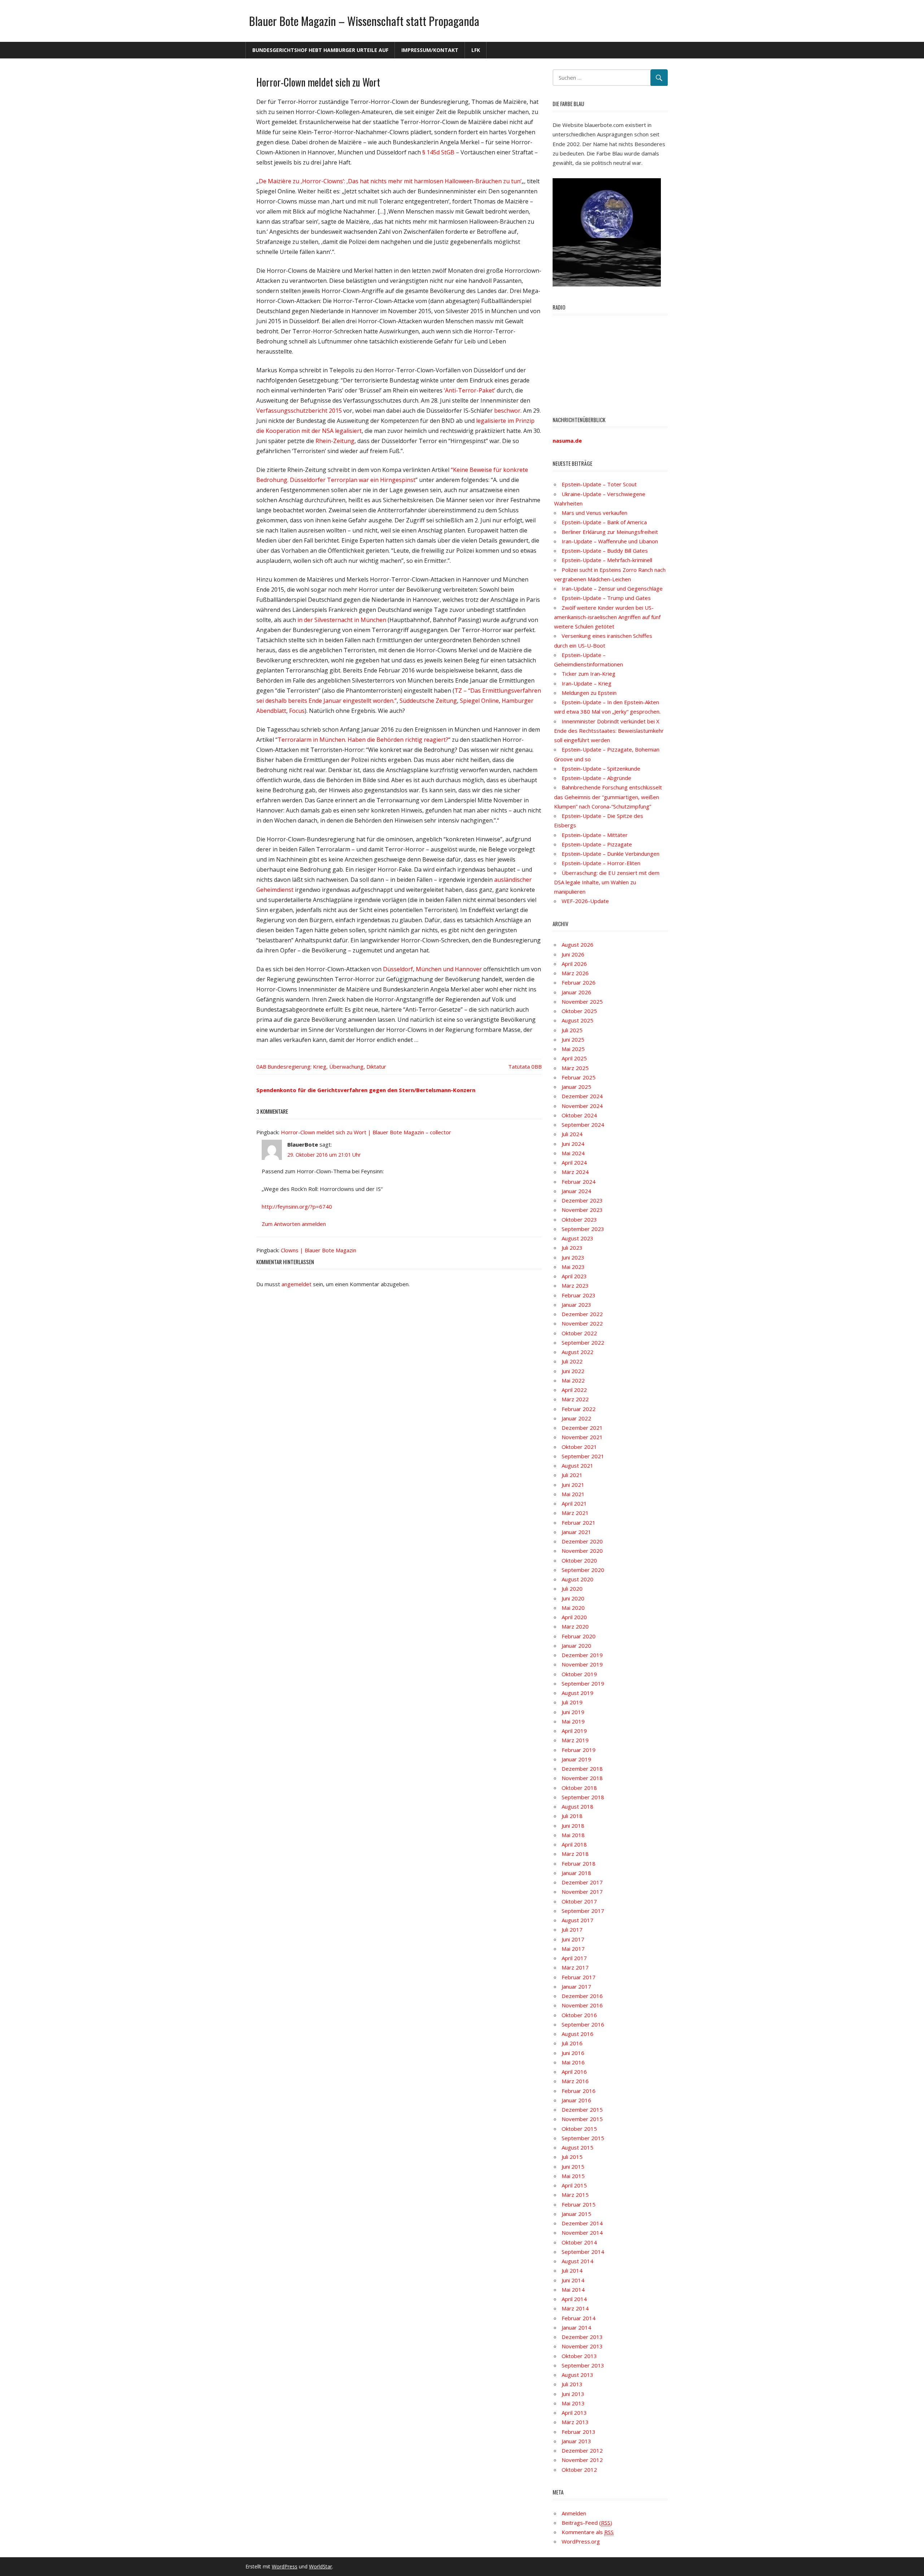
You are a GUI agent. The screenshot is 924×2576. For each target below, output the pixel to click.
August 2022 (577, 1352)
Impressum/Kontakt (430, 50)
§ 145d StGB (438, 152)
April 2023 (574, 1276)
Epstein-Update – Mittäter (595, 835)
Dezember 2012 (582, 2450)
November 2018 (582, 1778)
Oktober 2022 (579, 1333)
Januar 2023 (576, 1305)
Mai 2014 (573, 2290)
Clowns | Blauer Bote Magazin (319, 1250)
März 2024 (575, 1172)
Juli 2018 (572, 1816)
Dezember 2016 (582, 1996)
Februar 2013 (579, 2432)
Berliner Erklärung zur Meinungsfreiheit (610, 532)
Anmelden (574, 2513)
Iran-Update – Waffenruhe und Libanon (610, 541)
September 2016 (583, 2024)
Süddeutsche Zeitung (428, 701)
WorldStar (321, 2566)
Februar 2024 (579, 1182)
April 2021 (574, 1503)
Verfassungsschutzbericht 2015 (299, 411)
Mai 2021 (573, 1494)
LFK (476, 50)
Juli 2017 (572, 1929)
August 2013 (577, 2375)
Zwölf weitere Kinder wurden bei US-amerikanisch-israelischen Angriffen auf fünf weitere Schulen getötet (607, 617)
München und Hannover (449, 969)
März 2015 (575, 2195)
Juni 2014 (573, 2280)
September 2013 (583, 2365)
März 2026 (575, 973)
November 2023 (582, 1210)
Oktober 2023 (579, 1219)
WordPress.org (581, 2541)
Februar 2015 (579, 2204)
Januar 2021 (576, 1532)
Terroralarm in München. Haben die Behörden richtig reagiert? (363, 740)
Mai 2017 (573, 1949)
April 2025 (574, 1058)
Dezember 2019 (582, 1655)
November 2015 (582, 2119)
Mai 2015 (573, 2176)
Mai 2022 (573, 1380)
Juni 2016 (573, 2053)
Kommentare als (588, 2532)
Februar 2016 (579, 2091)
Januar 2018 (576, 1873)
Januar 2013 (576, 2441)
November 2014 (582, 2233)
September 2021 (583, 1456)
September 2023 (583, 1229)
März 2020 (575, 1626)
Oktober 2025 (579, 1011)
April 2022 (574, 1390)
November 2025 (582, 1002)
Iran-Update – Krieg (587, 683)
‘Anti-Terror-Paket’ (470, 390)
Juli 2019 (572, 1702)
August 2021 (577, 1466)
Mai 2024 (573, 1153)
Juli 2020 (572, 1589)
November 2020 (582, 1551)
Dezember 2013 (582, 2337)
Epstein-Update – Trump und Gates (606, 598)
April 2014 (574, 2299)
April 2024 (574, 1162)
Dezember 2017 (582, 1882)
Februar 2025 (579, 1077)
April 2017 (574, 1958)
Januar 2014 (576, 2327)
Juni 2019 (573, 1712)
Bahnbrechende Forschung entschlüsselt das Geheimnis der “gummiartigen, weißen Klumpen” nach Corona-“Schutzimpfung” (608, 797)
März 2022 (575, 1399)
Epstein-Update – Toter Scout (599, 484)
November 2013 (582, 2346)
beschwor (507, 411)
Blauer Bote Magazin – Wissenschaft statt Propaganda (364, 21)
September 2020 (583, 1570)
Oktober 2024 (579, 1115)
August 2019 (577, 1693)
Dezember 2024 (582, 1096)
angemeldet (297, 1284)
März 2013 (575, 2422)
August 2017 (577, 1920)
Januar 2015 (576, 2214)
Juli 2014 (572, 2270)
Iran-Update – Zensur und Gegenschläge (612, 588)
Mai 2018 (573, 1835)
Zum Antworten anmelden (294, 1224)
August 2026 (577, 945)
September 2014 (583, 2252)
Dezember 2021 (582, 1428)
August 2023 (577, 1238)
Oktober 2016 (579, 2015)
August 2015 (577, 2147)
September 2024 (583, 1125)
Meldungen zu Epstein (589, 693)
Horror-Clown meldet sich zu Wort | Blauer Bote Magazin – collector (366, 1132)
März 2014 (575, 2308)
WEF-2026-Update (585, 901)
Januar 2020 (576, 1646)
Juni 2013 (573, 2394)
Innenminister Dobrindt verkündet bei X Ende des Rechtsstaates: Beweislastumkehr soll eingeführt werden (609, 731)
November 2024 (582, 1106)
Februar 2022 (579, 1409)
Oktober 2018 (579, 1788)
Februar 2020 (579, 1636)
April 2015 (574, 2185)
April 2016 (574, 2072)
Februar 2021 (579, 1523)
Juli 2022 (572, 1361)
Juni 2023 (573, 1257)
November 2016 (582, 2005)
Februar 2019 (579, 1750)
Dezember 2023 (582, 1200)
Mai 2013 (573, 2403)
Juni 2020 (573, 1598)
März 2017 (575, 1967)
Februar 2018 (579, 1863)
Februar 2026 (579, 982)
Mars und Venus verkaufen (594, 513)
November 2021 (582, 1437)
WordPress (285, 2566)
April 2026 (574, 964)
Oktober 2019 (579, 1674)
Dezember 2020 (582, 1541)
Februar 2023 (579, 1295)
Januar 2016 (576, 2100)
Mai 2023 (573, 1267)
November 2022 (582, 1323)
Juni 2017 (573, 1939)
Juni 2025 (573, 1039)
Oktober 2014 (579, 2242)
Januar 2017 (576, 1986)
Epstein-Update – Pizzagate (597, 844)
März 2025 (575, 1068)
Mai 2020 (573, 1608)
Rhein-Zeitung (335, 441)
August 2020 (577, 1579)
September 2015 (583, 2138)
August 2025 (577, 1020)
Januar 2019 (576, 1759)
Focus (297, 711)
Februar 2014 (579, 2318)
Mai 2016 (573, 2062)
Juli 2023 (572, 1248)
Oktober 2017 (579, 1901)
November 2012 (582, 2460)
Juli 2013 (572, 2384)
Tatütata (520, 1066)
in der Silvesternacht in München (342, 620)
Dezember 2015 (582, 2110)
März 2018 (575, 1854)
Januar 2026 (576, 992)
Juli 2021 (572, 1475)
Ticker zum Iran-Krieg (589, 674)
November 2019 (582, 1664)
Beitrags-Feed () (587, 2523)
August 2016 (577, 2034)
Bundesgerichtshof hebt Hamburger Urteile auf (320, 50)
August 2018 (577, 1806)
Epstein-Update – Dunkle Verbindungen (611, 854)
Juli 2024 (572, 1134)
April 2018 (574, 1844)
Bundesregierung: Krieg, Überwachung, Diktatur (327, 1066)
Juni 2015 (573, 2167)
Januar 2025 (576, 1087)
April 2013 (574, 2413)
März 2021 (575, 1513)
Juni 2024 (573, 1144)
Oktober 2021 (579, 1447)
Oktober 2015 (579, 2129)
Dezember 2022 (582, 1314)
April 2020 (574, 1617)
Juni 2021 (573, 1485)
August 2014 (577, 2261)
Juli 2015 (572, 2157)
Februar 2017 (579, 1977)
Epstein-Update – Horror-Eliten (601, 863)
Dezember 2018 (582, 1769)
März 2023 (575, 1285)
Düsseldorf (398, 969)
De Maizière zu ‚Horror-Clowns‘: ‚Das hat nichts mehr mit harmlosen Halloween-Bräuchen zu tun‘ (390, 181)
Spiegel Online (479, 701)
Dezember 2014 (582, 2223)
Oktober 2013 (579, 2356)
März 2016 (575, 2081)
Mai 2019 (573, 1721)
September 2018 (583, 1797)
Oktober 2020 (579, 1560)
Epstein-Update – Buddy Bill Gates (605, 551)
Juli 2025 (572, 1030)
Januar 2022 (576, 1418)
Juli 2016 (572, 2043)
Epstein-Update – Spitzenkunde (601, 768)
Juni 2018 (573, 1826)
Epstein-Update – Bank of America (604, 522)
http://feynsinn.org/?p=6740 (297, 1206)
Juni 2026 (573, 954)
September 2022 (583, 1342)
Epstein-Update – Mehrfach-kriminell (607, 560)
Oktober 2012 (579, 2470)
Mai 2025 (573, 1049)
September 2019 (583, 1683)
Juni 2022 (573, 1371)
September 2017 (583, 1911)
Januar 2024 (576, 1191)
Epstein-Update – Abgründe (596, 778)
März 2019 (575, 1740)
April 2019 (574, 1731)
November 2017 (582, 1892)
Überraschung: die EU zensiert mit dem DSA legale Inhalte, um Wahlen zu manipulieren (607, 882)
